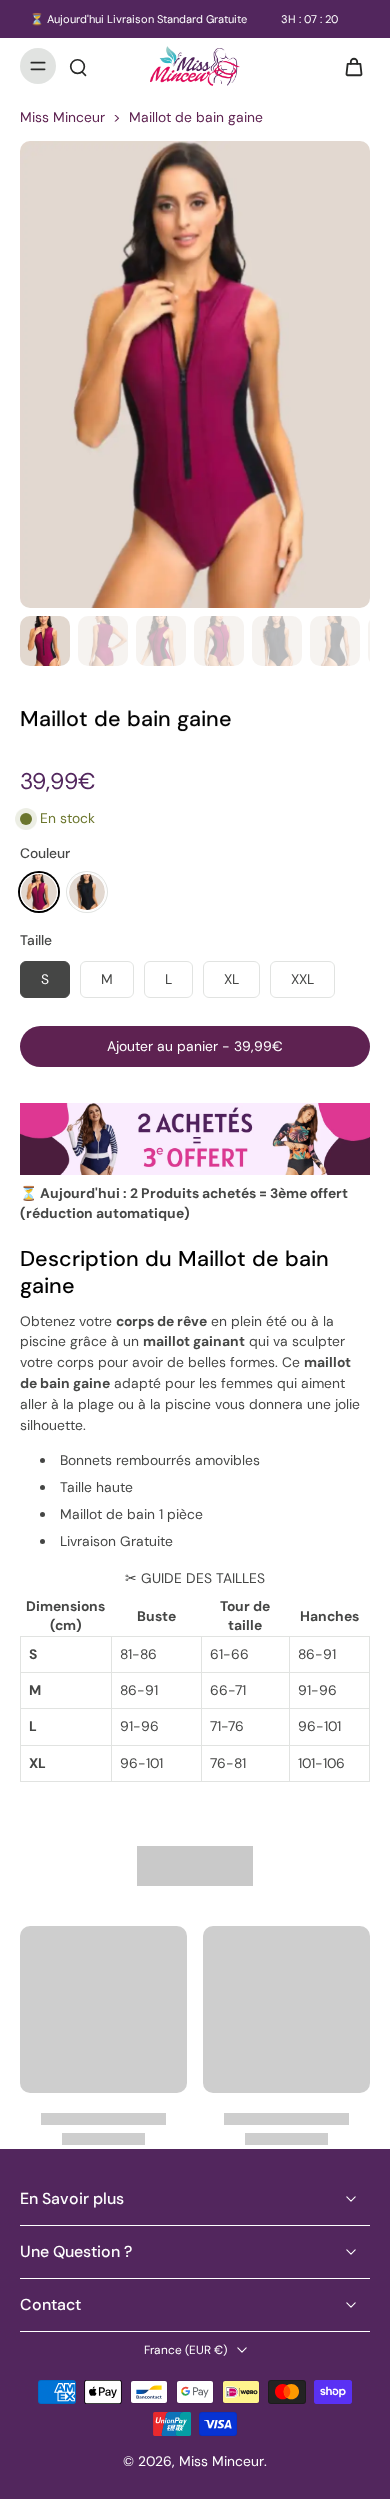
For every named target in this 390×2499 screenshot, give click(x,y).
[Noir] (87, 892)
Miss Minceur (62, 117)
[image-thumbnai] (45, 641)
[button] (195, 1047)
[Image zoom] (195, 374)
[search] (78, 66)
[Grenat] (39, 892)
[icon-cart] (348, 66)
